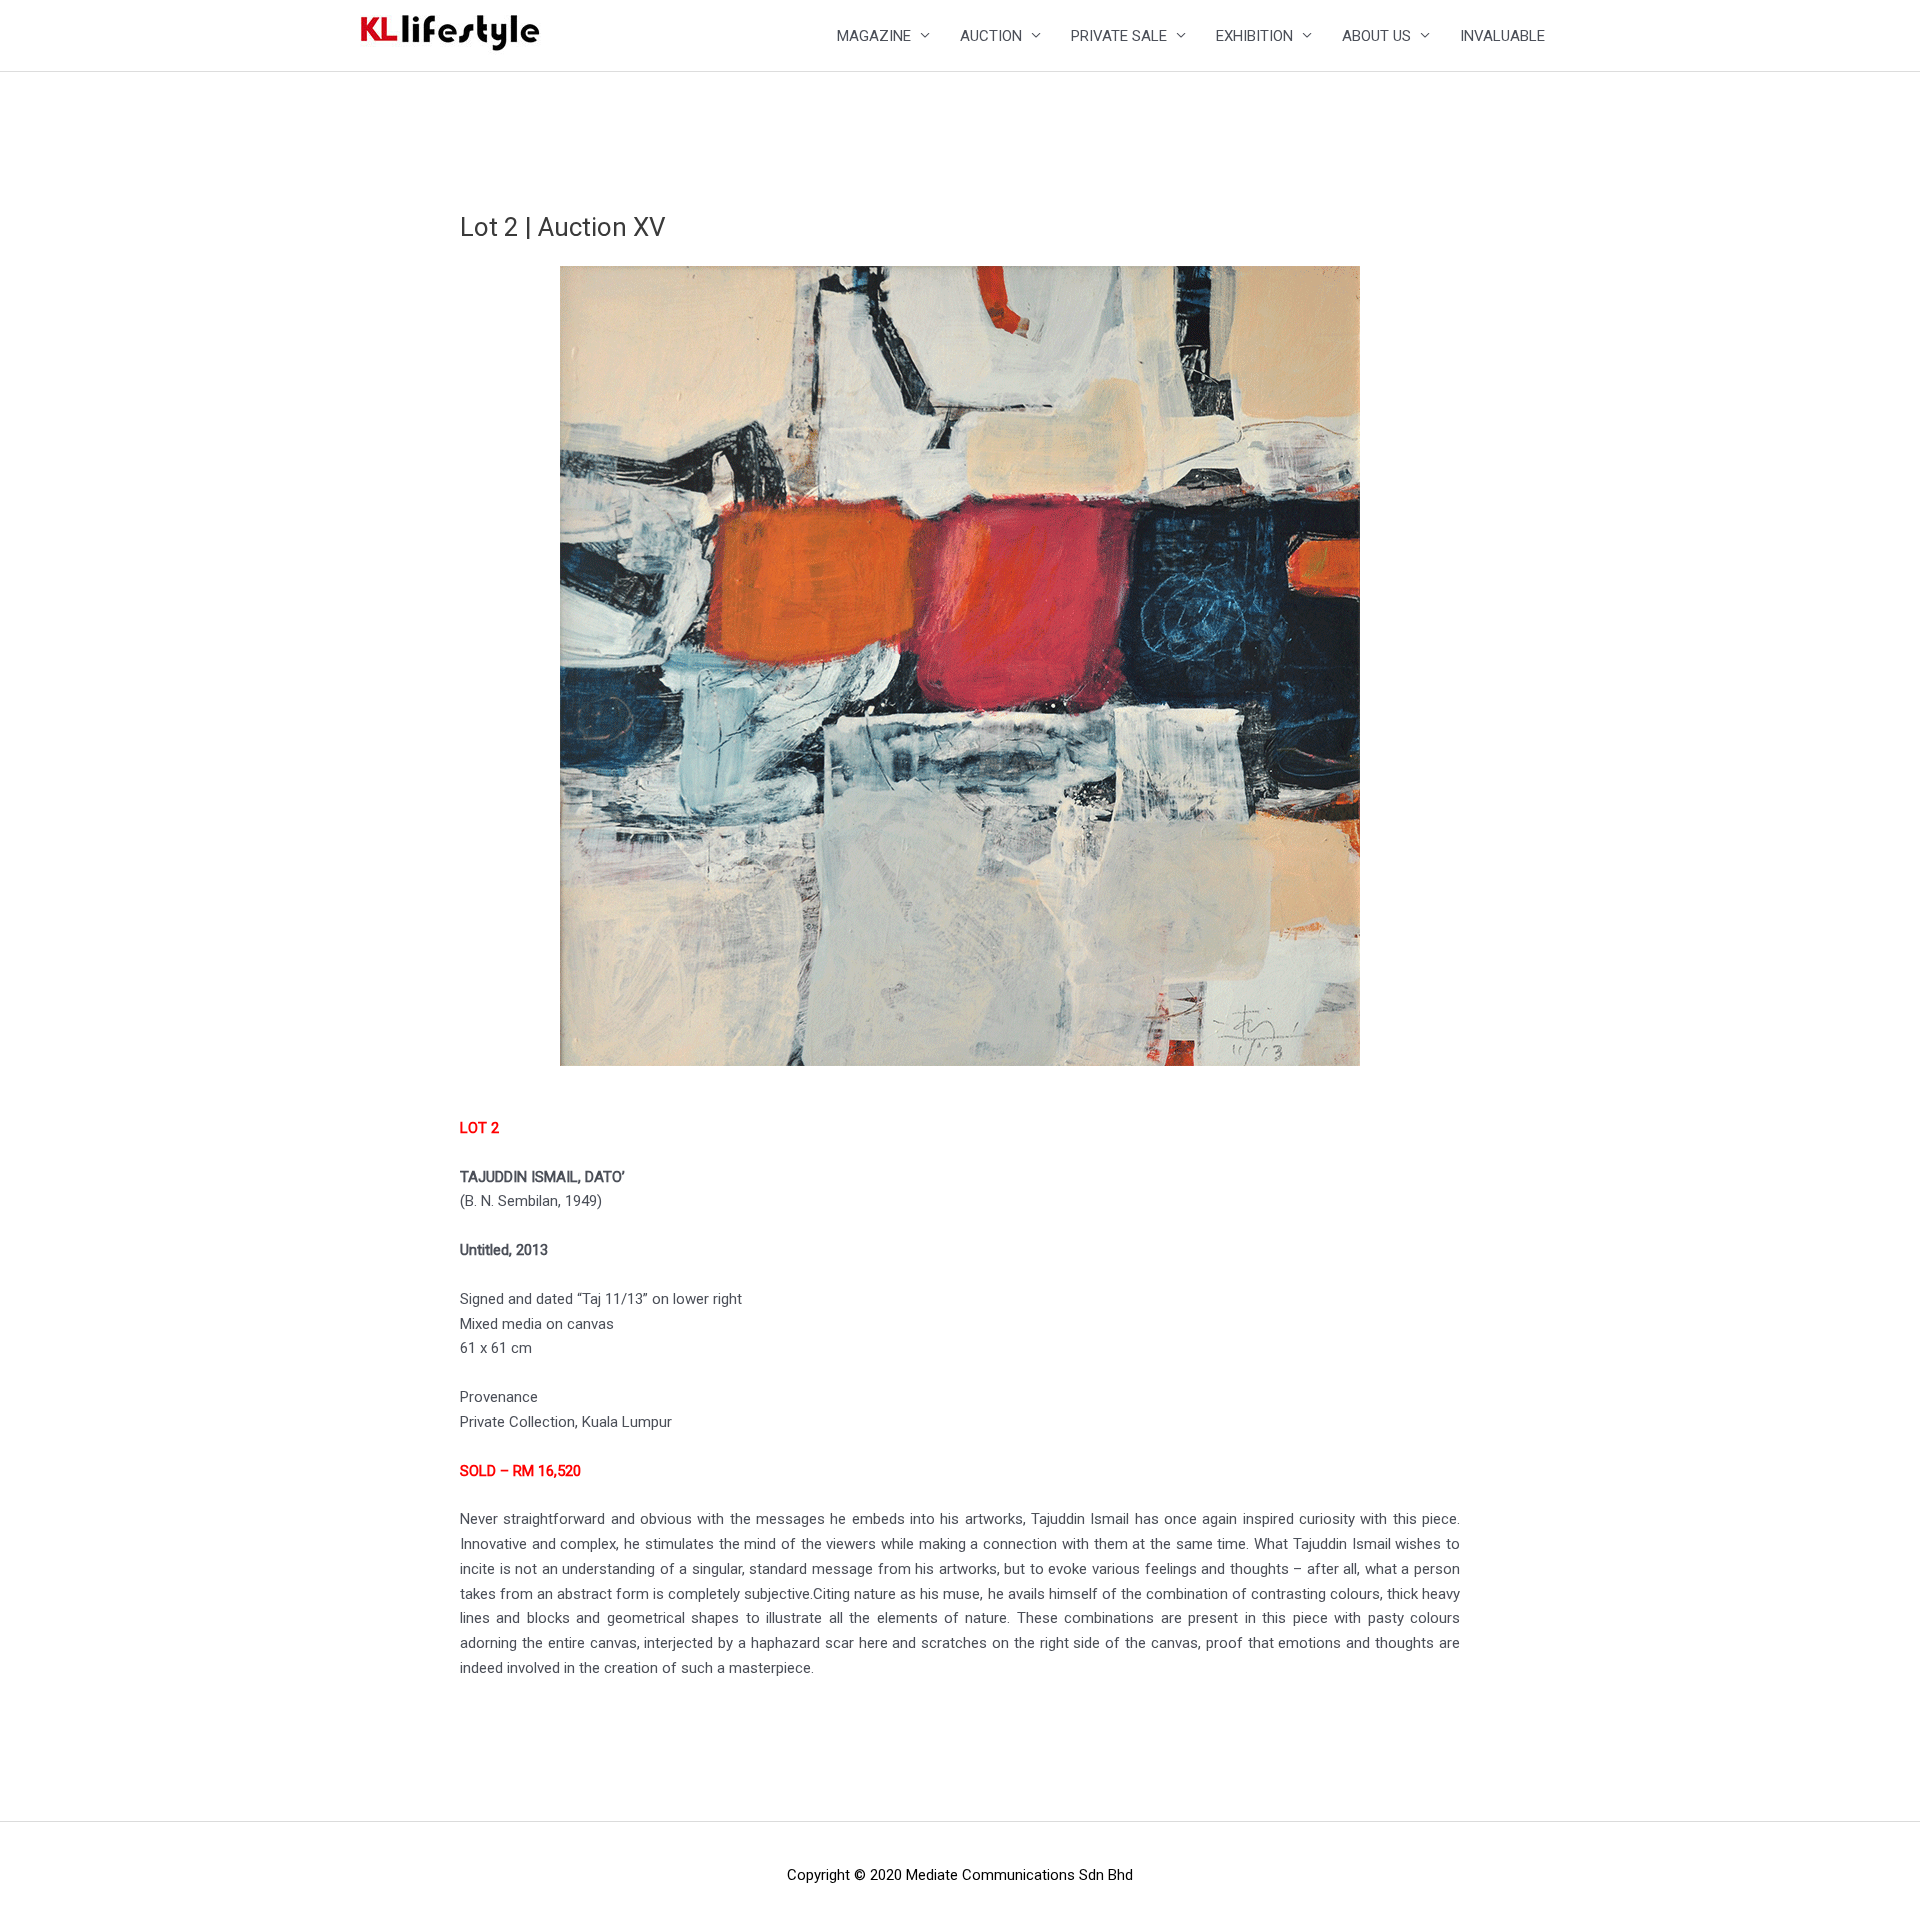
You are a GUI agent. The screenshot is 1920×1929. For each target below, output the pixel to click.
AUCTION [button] (991, 36)
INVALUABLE (1502, 36)
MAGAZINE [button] (874, 36)
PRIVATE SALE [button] (1119, 36)
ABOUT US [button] (1376, 36)
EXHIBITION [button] (1254, 36)
